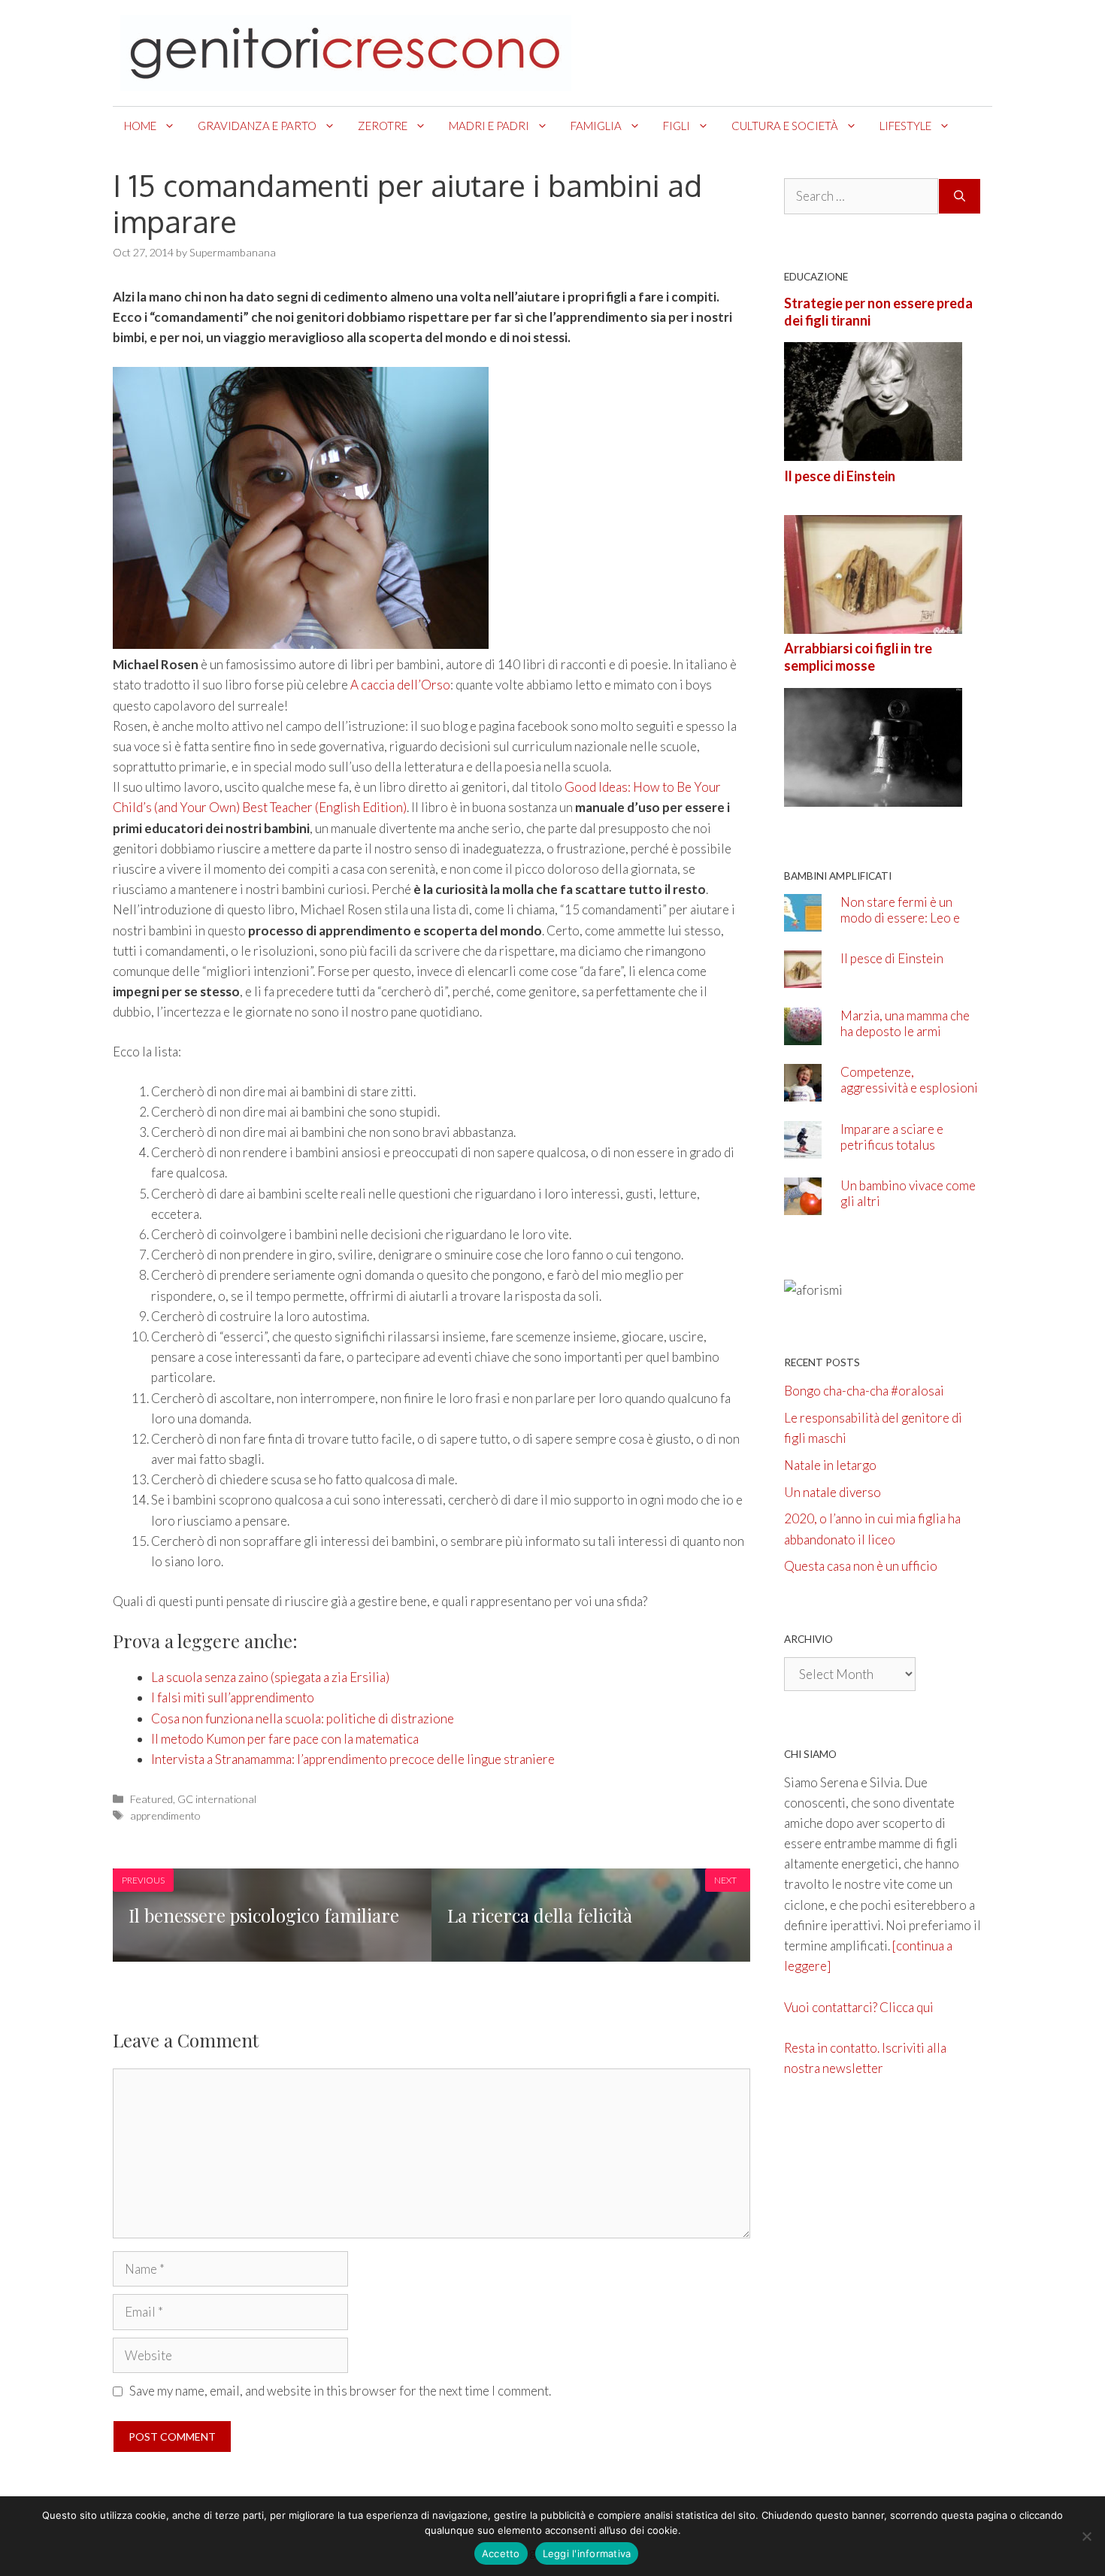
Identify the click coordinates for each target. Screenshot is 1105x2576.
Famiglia (596, 126)
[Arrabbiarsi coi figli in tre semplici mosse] (873, 796)
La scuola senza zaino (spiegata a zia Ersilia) (270, 1677)
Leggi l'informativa (587, 2553)
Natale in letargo (830, 1465)
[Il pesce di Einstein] (873, 624)
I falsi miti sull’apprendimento (233, 1697)
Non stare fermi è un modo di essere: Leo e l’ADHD (900, 918)
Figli (677, 126)
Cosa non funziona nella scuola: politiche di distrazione (303, 1718)
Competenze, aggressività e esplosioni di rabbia (909, 1088)
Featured (151, 1799)
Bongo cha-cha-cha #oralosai (864, 1391)
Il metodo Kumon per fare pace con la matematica (285, 1739)
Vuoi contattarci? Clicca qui (859, 2007)
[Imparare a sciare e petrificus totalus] (803, 1148)
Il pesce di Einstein (840, 476)
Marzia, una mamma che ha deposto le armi (905, 1023)
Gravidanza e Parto (257, 126)
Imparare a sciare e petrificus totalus (892, 1137)
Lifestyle (905, 126)
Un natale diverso (833, 1492)
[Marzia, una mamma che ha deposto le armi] (803, 1034)
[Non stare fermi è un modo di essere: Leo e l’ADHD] (803, 921)
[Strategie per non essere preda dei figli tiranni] (873, 451)
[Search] (960, 196)
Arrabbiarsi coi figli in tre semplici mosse (858, 657)
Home (140, 126)
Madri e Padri (489, 126)
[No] (1086, 2536)
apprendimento (165, 1815)
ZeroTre (383, 126)
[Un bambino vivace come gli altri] (803, 1205)
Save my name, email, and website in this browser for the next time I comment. (340, 2391)
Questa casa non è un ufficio (861, 1566)
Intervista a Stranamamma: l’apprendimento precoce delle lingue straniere (353, 1759)
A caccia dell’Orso (400, 685)
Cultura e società (785, 126)
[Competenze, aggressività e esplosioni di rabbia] (803, 1091)
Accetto (501, 2553)
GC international (217, 1799)
